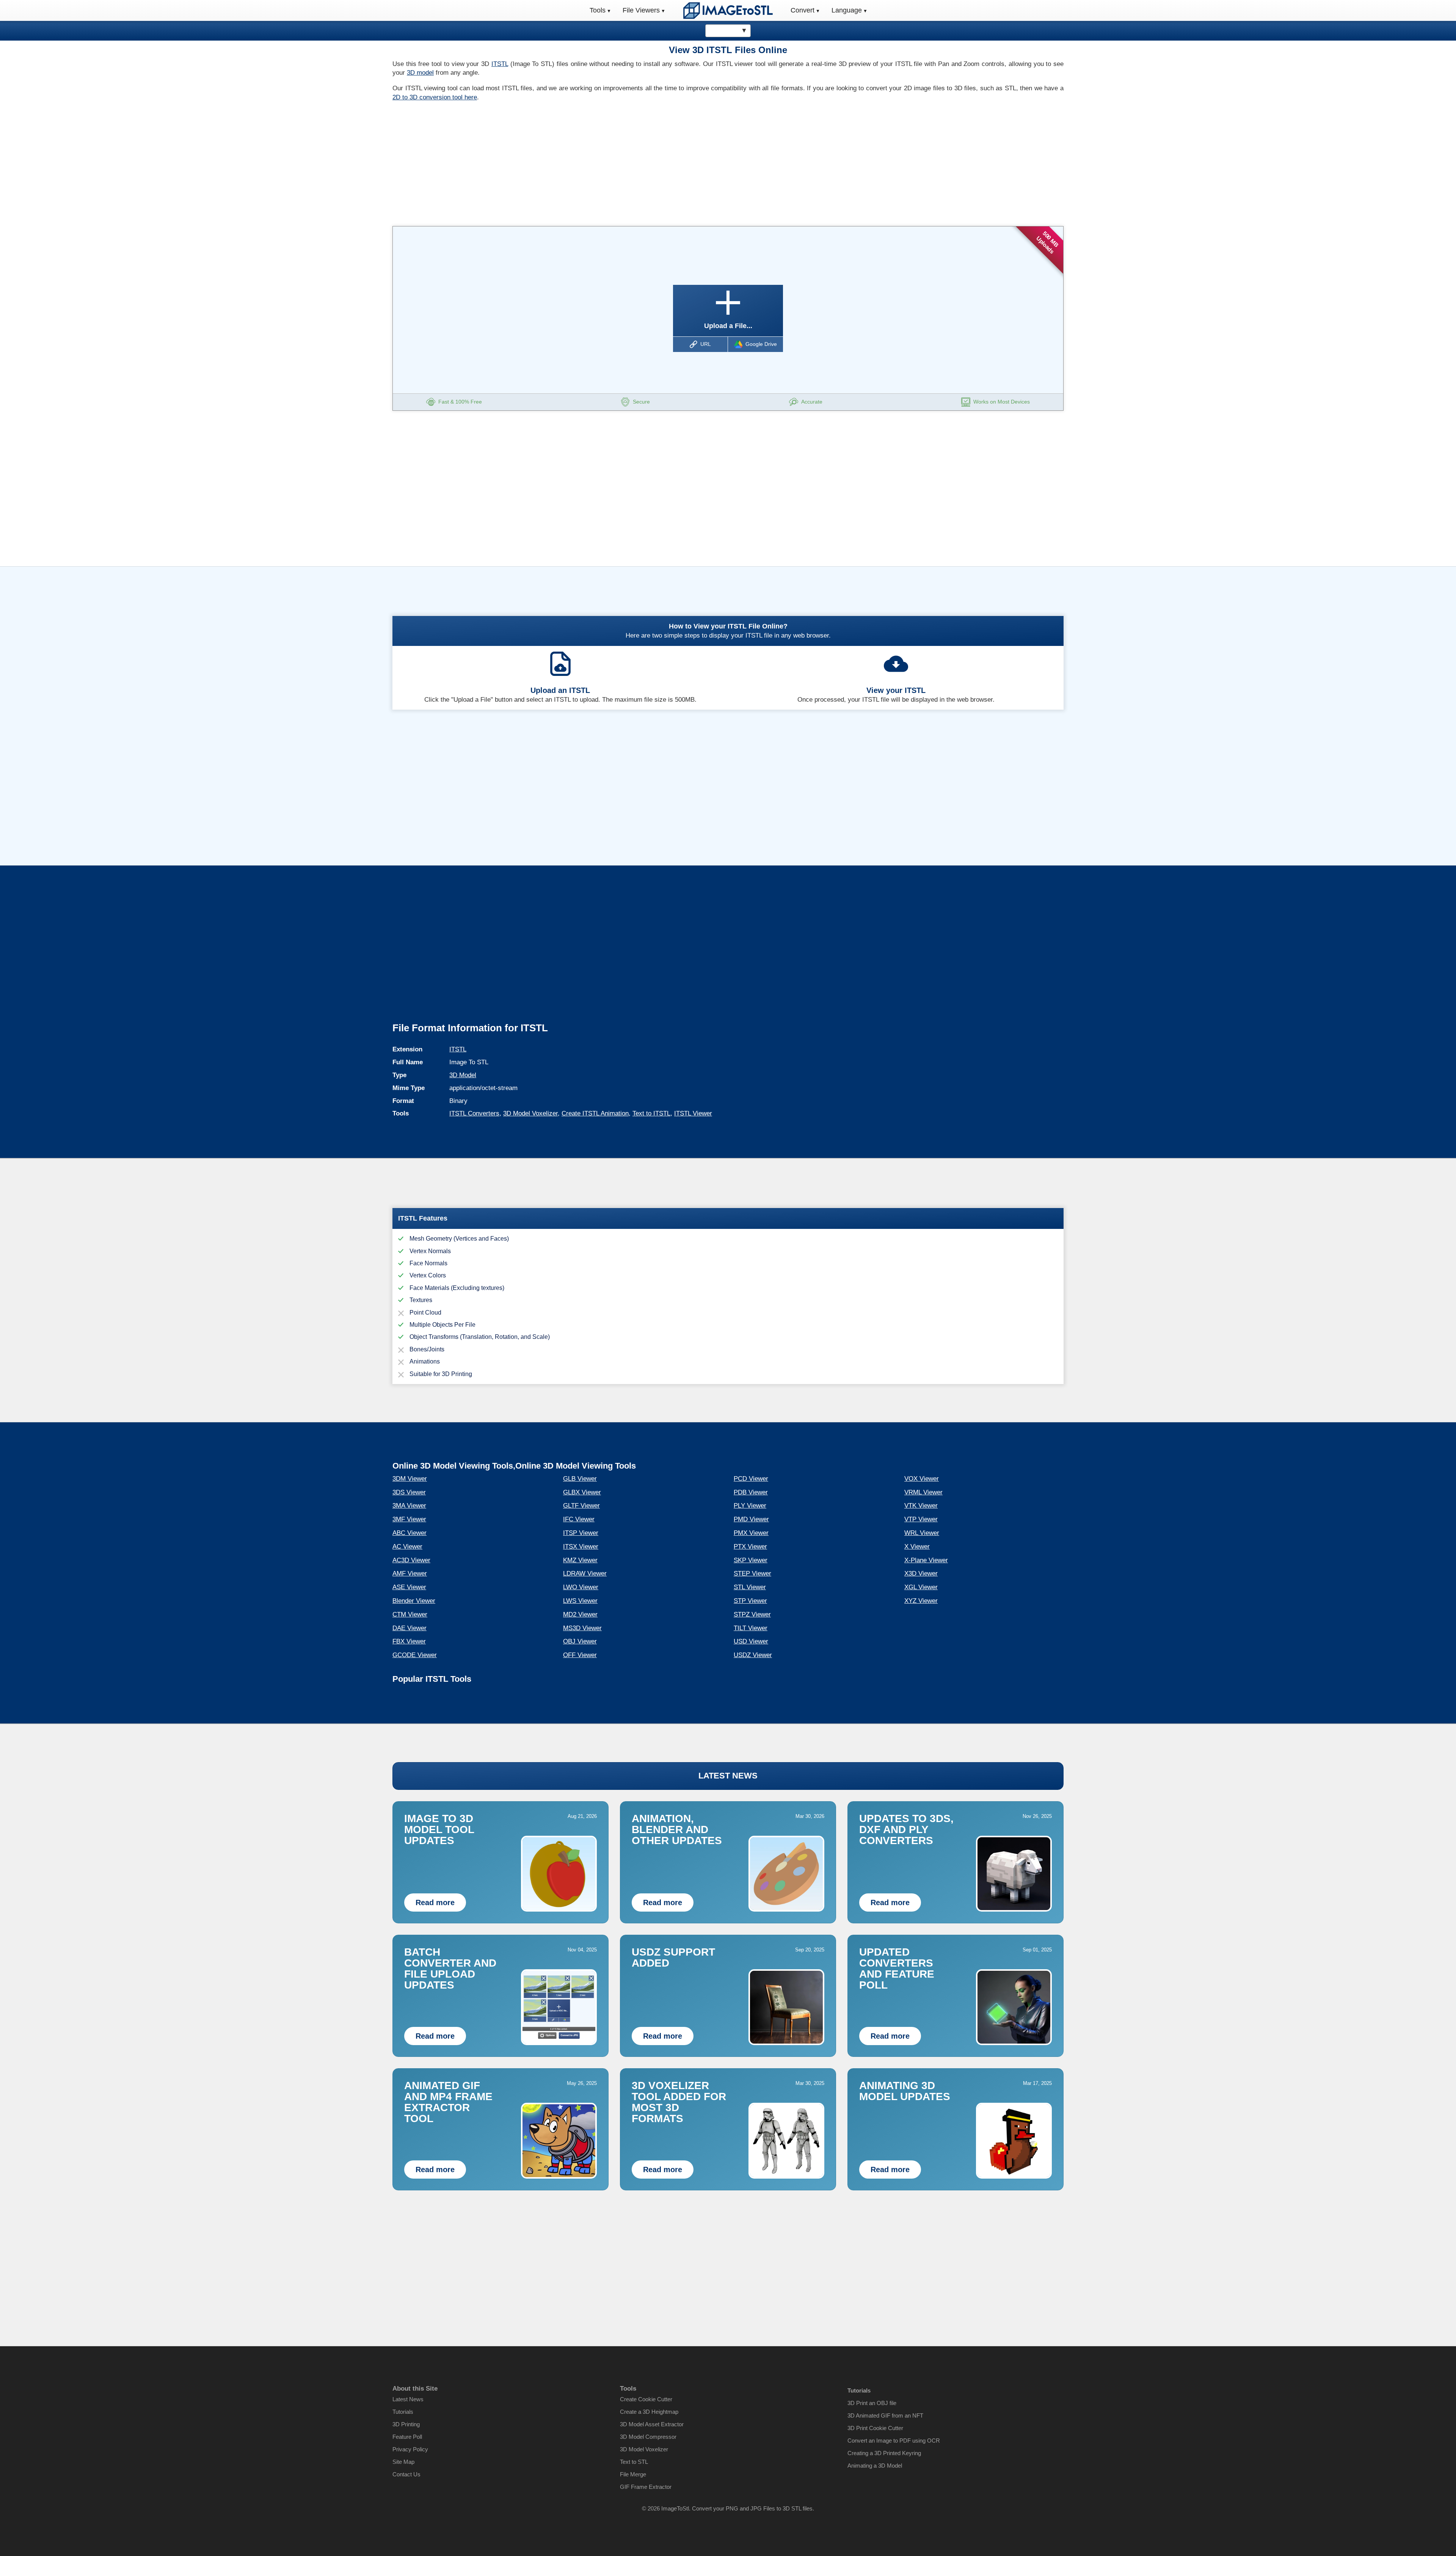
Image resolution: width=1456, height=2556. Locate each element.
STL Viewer (750, 1587)
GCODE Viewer (415, 1655)
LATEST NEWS (728, 1776)
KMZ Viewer (580, 1560)
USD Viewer (751, 1641)
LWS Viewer (580, 1601)
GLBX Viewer (582, 1492)
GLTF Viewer (581, 1506)
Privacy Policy (410, 2449)
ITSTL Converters (474, 1113)
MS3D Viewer (582, 1628)
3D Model (463, 1075)
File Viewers (641, 10)
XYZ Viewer (921, 1601)
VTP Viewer (921, 1519)
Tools (598, 10)
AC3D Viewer (411, 1560)
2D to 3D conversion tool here (435, 97)
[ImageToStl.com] (728, 10)
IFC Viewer (579, 1519)
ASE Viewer (409, 1587)
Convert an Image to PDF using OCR (894, 2441)
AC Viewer (407, 1547)
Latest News (408, 2399)
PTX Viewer (750, 1547)
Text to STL (634, 2462)
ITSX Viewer (581, 1547)
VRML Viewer (923, 1492)
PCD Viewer (751, 1479)
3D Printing (406, 2424)
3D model (420, 73)
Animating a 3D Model (875, 2466)
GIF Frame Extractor (646, 2487)
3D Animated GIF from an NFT (885, 2415)
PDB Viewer (751, 1492)
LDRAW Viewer (585, 1573)
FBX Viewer (409, 1641)
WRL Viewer (922, 1533)
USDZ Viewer (753, 1655)
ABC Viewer (409, 1533)
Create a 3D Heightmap (649, 2412)
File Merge (633, 2474)
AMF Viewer (410, 1573)
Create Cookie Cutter (646, 2399)
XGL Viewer (921, 1587)
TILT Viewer (751, 1628)
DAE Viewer (409, 1628)
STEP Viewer (752, 1573)
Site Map (403, 2462)
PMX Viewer (751, 1533)
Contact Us (406, 2474)
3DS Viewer (409, 1492)
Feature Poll (407, 2437)
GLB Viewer (580, 1479)
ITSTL (500, 64)
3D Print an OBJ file (872, 2403)
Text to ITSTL (651, 1113)
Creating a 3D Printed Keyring (884, 2453)
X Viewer (917, 1547)
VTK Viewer (921, 1506)
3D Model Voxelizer (530, 1113)
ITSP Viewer (581, 1533)
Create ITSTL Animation (595, 1113)
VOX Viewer (922, 1479)
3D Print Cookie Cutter (875, 2428)
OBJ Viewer (580, 1641)
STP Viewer (750, 1601)
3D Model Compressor (648, 2437)
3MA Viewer (409, 1506)
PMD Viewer (751, 1519)
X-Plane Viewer (926, 1560)
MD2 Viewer (580, 1614)
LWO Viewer (581, 1587)
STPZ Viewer (752, 1614)
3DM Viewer (410, 1479)
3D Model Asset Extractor (652, 2424)
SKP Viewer (751, 1560)
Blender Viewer (414, 1601)
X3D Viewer (921, 1573)
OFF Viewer (580, 1655)
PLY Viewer (750, 1506)
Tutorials (403, 2412)
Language (847, 10)
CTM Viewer (410, 1614)
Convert (803, 10)
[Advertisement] (557, 162)
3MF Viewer (409, 1519)
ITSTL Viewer (693, 1113)
